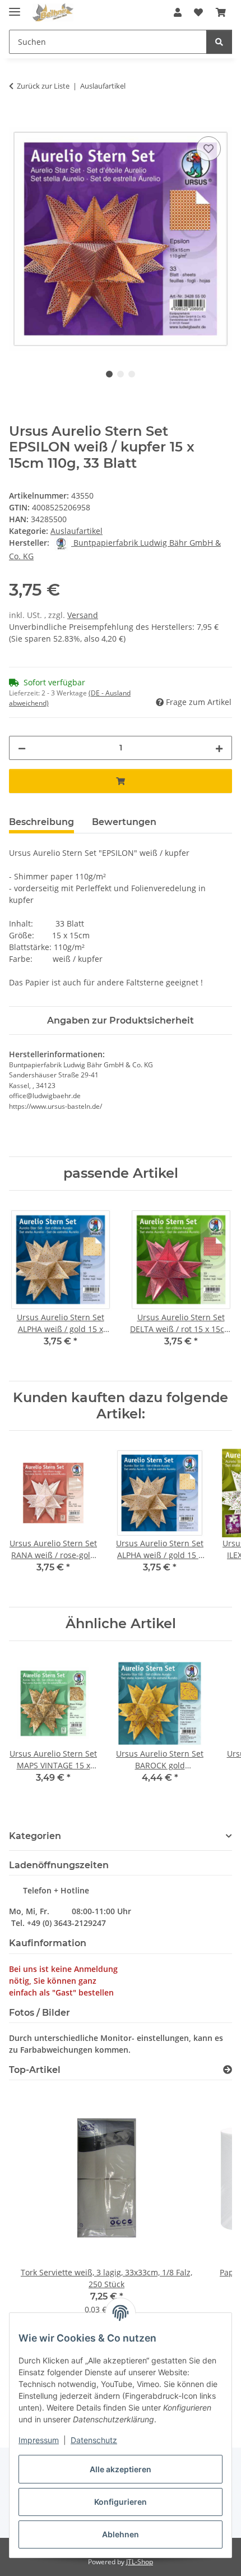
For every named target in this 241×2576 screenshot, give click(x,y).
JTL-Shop (140, 2562)
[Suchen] (219, 42)
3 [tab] (132, 374)
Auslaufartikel (77, 531)
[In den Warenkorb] (18, 121)
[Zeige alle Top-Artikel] (228, 2070)
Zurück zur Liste (43, 86)
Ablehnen (121, 2534)
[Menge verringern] (22, 748)
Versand (83, 615)
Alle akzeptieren (121, 2469)
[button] (178, 12)
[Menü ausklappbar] (15, 7)
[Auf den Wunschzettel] (208, 149)
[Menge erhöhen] (219, 748)
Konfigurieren (121, 2502)
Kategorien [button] (35, 1836)
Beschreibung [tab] (41, 822)
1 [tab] (109, 374)
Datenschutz (94, 2440)
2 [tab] (121, 374)
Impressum (39, 2440)
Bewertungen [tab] (124, 822)
